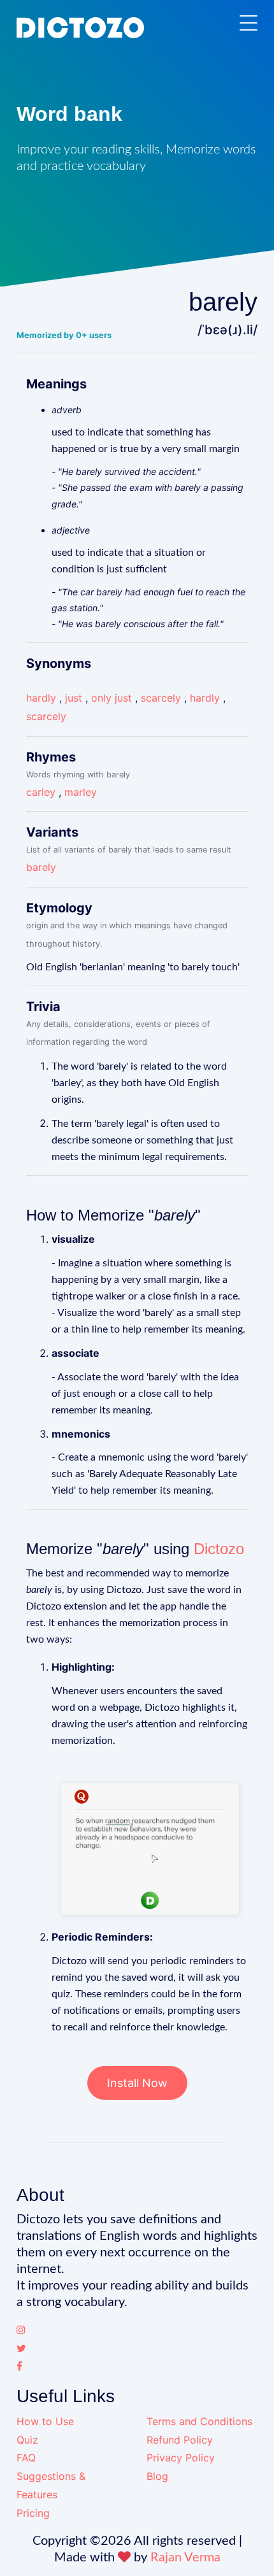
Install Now (137, 2083)
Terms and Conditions (199, 2421)
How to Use (45, 2421)
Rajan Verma (185, 2558)
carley (41, 792)
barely (41, 867)
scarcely (161, 698)
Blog (157, 2476)
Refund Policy (180, 2440)
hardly (41, 698)
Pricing (33, 2513)
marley (81, 792)
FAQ (26, 2458)
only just (112, 698)
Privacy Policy (181, 2458)
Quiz (27, 2440)
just (74, 698)
